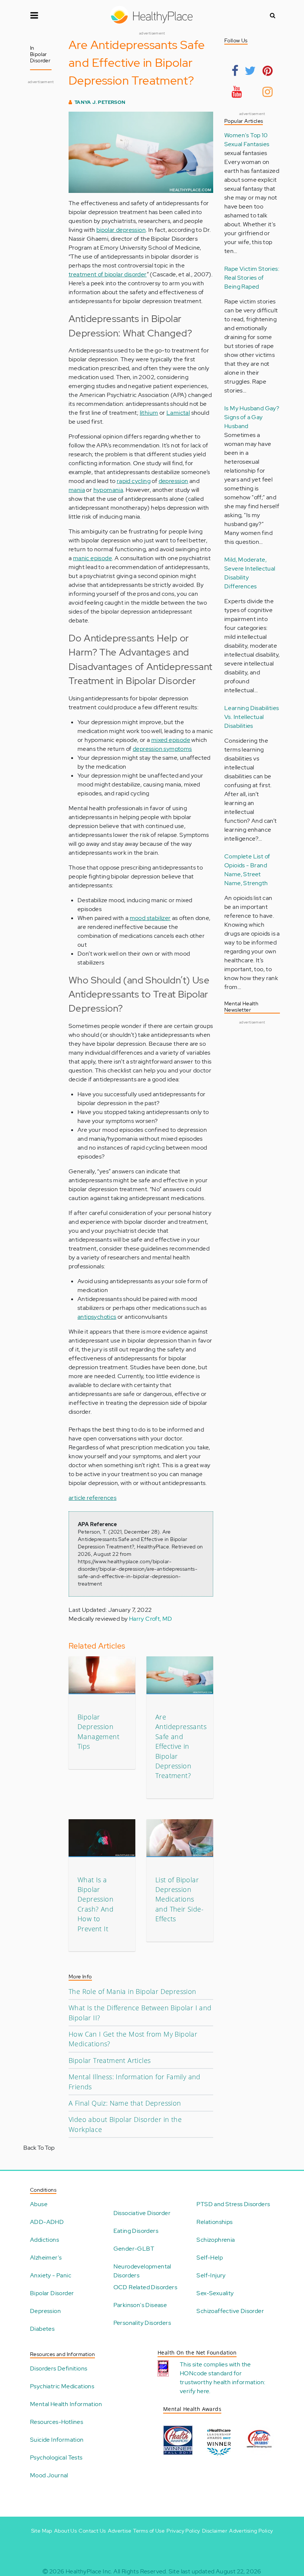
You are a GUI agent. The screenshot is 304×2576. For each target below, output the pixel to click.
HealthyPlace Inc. (89, 2571)
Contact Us (92, 2531)
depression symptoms (162, 749)
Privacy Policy (183, 2531)
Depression (45, 2311)
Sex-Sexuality (215, 2293)
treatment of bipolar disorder (108, 274)
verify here (194, 2391)
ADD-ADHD (47, 2222)
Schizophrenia (216, 2240)
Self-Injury (211, 2275)
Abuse (39, 2204)
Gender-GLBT (134, 2249)
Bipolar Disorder (52, 2293)
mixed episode (171, 740)
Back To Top (39, 2148)
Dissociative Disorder (142, 2213)
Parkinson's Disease (140, 2305)
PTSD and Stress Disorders (233, 2204)
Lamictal (178, 413)
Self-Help (210, 2258)
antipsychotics (97, 1317)
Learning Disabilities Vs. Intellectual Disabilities (252, 717)
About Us (65, 2531)
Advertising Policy (251, 2531)
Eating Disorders (136, 2231)
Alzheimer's (46, 2258)
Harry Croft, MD (151, 1619)
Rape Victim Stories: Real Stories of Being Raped (252, 278)
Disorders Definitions (59, 2368)
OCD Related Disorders (145, 2287)
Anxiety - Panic (51, 2275)
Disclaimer (215, 2531)
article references (92, 1498)
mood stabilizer (150, 918)
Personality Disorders (142, 2323)
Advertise (120, 2531)
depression (174, 481)
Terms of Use (149, 2531)
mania (77, 490)
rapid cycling (134, 481)
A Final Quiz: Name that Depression (125, 2103)
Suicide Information (57, 2440)
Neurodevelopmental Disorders (142, 2271)
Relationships (214, 2222)
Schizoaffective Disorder (230, 2311)
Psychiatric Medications (62, 2386)
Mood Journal (49, 2475)
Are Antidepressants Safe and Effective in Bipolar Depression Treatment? (181, 1746)
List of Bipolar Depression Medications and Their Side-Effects (179, 1899)
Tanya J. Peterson (100, 102)
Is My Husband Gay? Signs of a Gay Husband (252, 417)
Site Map (42, 2531)
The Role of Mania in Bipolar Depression (133, 1991)
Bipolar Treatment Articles (110, 2060)
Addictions (44, 2240)
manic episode (92, 558)
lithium (149, 413)
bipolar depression (121, 230)
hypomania (108, 490)
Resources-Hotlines (57, 2422)
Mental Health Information (66, 2404)
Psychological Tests (56, 2457)
